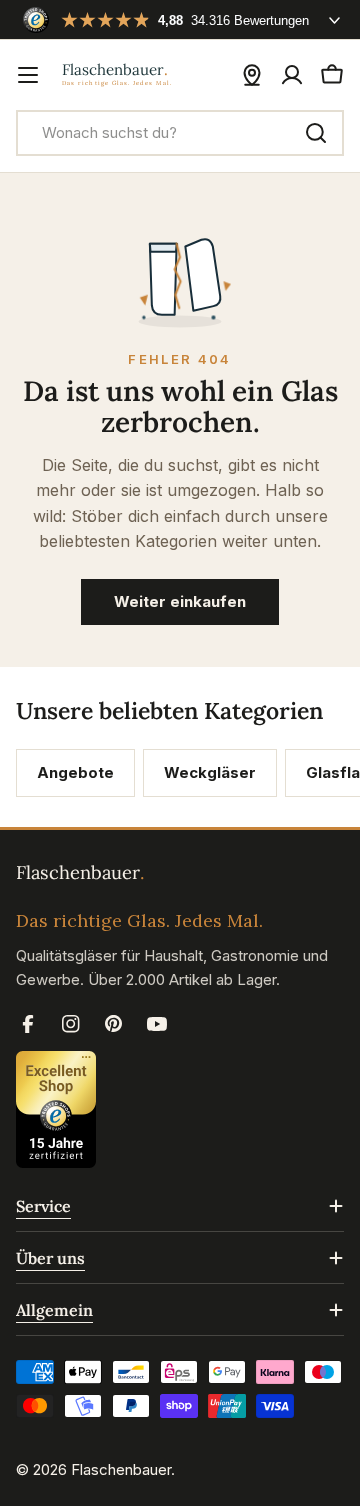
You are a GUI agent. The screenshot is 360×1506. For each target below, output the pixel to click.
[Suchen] (316, 133)
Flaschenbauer (121, 1469)
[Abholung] (252, 75)
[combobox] (180, 133)
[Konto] (292, 75)
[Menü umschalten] (28, 75)
